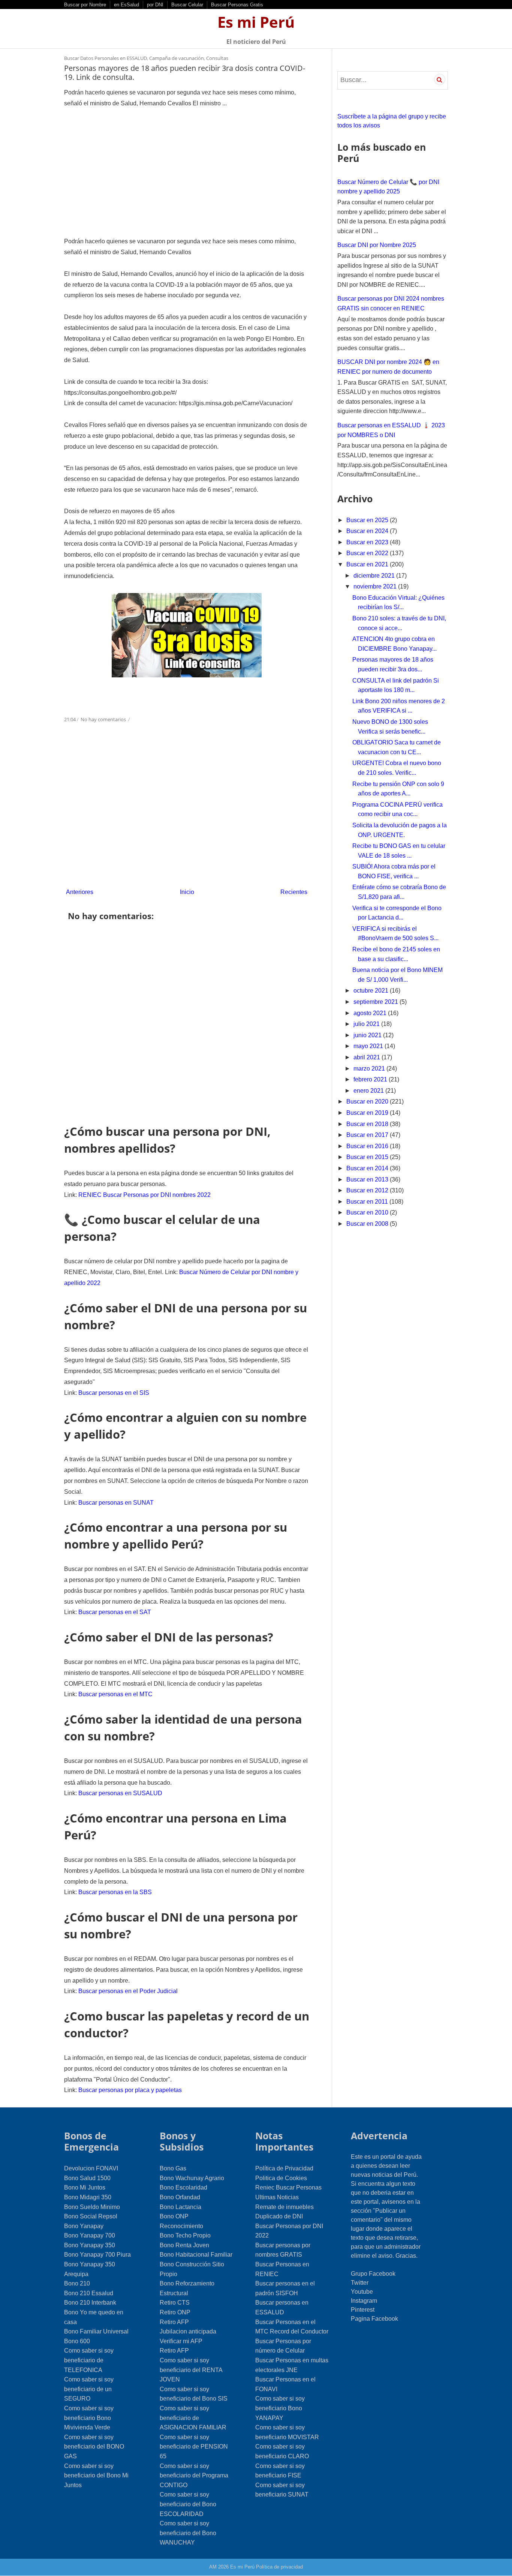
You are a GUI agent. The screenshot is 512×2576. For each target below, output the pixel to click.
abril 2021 (368, 1057)
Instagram (364, 2301)
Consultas (217, 58)
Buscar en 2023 (368, 542)
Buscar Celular (187, 5)
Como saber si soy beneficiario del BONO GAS (94, 2447)
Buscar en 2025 (368, 520)
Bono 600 (77, 2341)
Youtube (362, 2292)
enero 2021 (369, 1091)
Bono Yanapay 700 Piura (97, 2255)
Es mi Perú (256, 22)
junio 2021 (368, 1035)
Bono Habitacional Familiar (196, 2255)
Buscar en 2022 (368, 553)
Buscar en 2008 (368, 1224)
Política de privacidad (279, 2567)
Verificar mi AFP (181, 2341)
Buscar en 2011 (368, 1202)
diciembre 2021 (375, 576)
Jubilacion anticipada (188, 2331)
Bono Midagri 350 (88, 2197)
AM (213, 2567)
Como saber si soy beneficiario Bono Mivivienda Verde (89, 2418)
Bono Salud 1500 (87, 2178)
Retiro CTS (175, 2303)
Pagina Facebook (374, 2319)
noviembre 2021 (376, 586)
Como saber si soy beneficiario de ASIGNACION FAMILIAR (193, 2418)
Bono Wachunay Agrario (192, 2178)
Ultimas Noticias (277, 2197)
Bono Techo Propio (185, 2235)
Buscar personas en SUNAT (116, 1503)
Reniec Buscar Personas (288, 2187)
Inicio (187, 892)
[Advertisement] (187, 172)
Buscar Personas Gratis (237, 5)
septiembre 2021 (377, 1002)
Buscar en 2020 (368, 1102)
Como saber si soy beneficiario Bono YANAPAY (280, 2408)
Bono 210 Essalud (89, 2293)
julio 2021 (367, 1024)
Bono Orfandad (180, 2197)
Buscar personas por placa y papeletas (130, 2090)
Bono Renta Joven (184, 2245)
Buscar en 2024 (368, 531)
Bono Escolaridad (183, 2187)
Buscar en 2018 (368, 1124)
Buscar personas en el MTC (115, 1694)
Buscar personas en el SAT (115, 1612)
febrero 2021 (371, 1079)
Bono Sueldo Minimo (92, 2207)
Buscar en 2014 (368, 1168)
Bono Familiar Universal (96, 2331)
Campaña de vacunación (177, 58)
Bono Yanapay (84, 2226)
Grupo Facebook (373, 2274)
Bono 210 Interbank (90, 2303)
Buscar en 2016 (368, 1146)
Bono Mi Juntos (85, 2187)
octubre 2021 (372, 991)
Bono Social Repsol (91, 2216)
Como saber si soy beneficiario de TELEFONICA (89, 2360)
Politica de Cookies (281, 2178)
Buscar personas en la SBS (115, 1892)
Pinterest (363, 2310)
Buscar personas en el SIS (114, 1393)
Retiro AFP (174, 2322)
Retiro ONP (175, 2312)
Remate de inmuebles (284, 2207)
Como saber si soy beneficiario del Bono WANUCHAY (188, 2533)
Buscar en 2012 (368, 1190)
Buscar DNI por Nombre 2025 (377, 245)
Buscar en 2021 (368, 564)
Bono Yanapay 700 (90, 2235)
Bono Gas (173, 2168)
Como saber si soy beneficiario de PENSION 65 (194, 2447)
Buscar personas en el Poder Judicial (128, 1991)
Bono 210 (77, 2283)
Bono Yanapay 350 (90, 2245)
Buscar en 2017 (368, 1135)
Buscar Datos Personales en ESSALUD (106, 58)
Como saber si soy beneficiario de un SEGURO (89, 2389)
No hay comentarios (104, 719)
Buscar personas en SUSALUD (120, 1793)
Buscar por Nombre (85, 5)
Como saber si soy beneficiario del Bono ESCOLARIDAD (188, 2504)
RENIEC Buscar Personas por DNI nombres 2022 (144, 1195)
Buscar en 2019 (368, 1113)
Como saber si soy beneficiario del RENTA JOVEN (191, 2370)
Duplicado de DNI (279, 2216)
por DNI (155, 5)
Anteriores (80, 892)
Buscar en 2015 (368, 1157)
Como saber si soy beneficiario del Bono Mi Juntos (96, 2476)
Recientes (294, 892)
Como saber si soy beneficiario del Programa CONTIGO (194, 2476)
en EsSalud (127, 5)
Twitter (360, 2283)
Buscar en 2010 (368, 1212)
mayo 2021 (369, 1046)
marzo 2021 (370, 1069)
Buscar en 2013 (368, 1179)
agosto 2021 (371, 1013)
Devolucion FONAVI (91, 2168)
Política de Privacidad (284, 2168)
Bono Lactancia (180, 2207)
